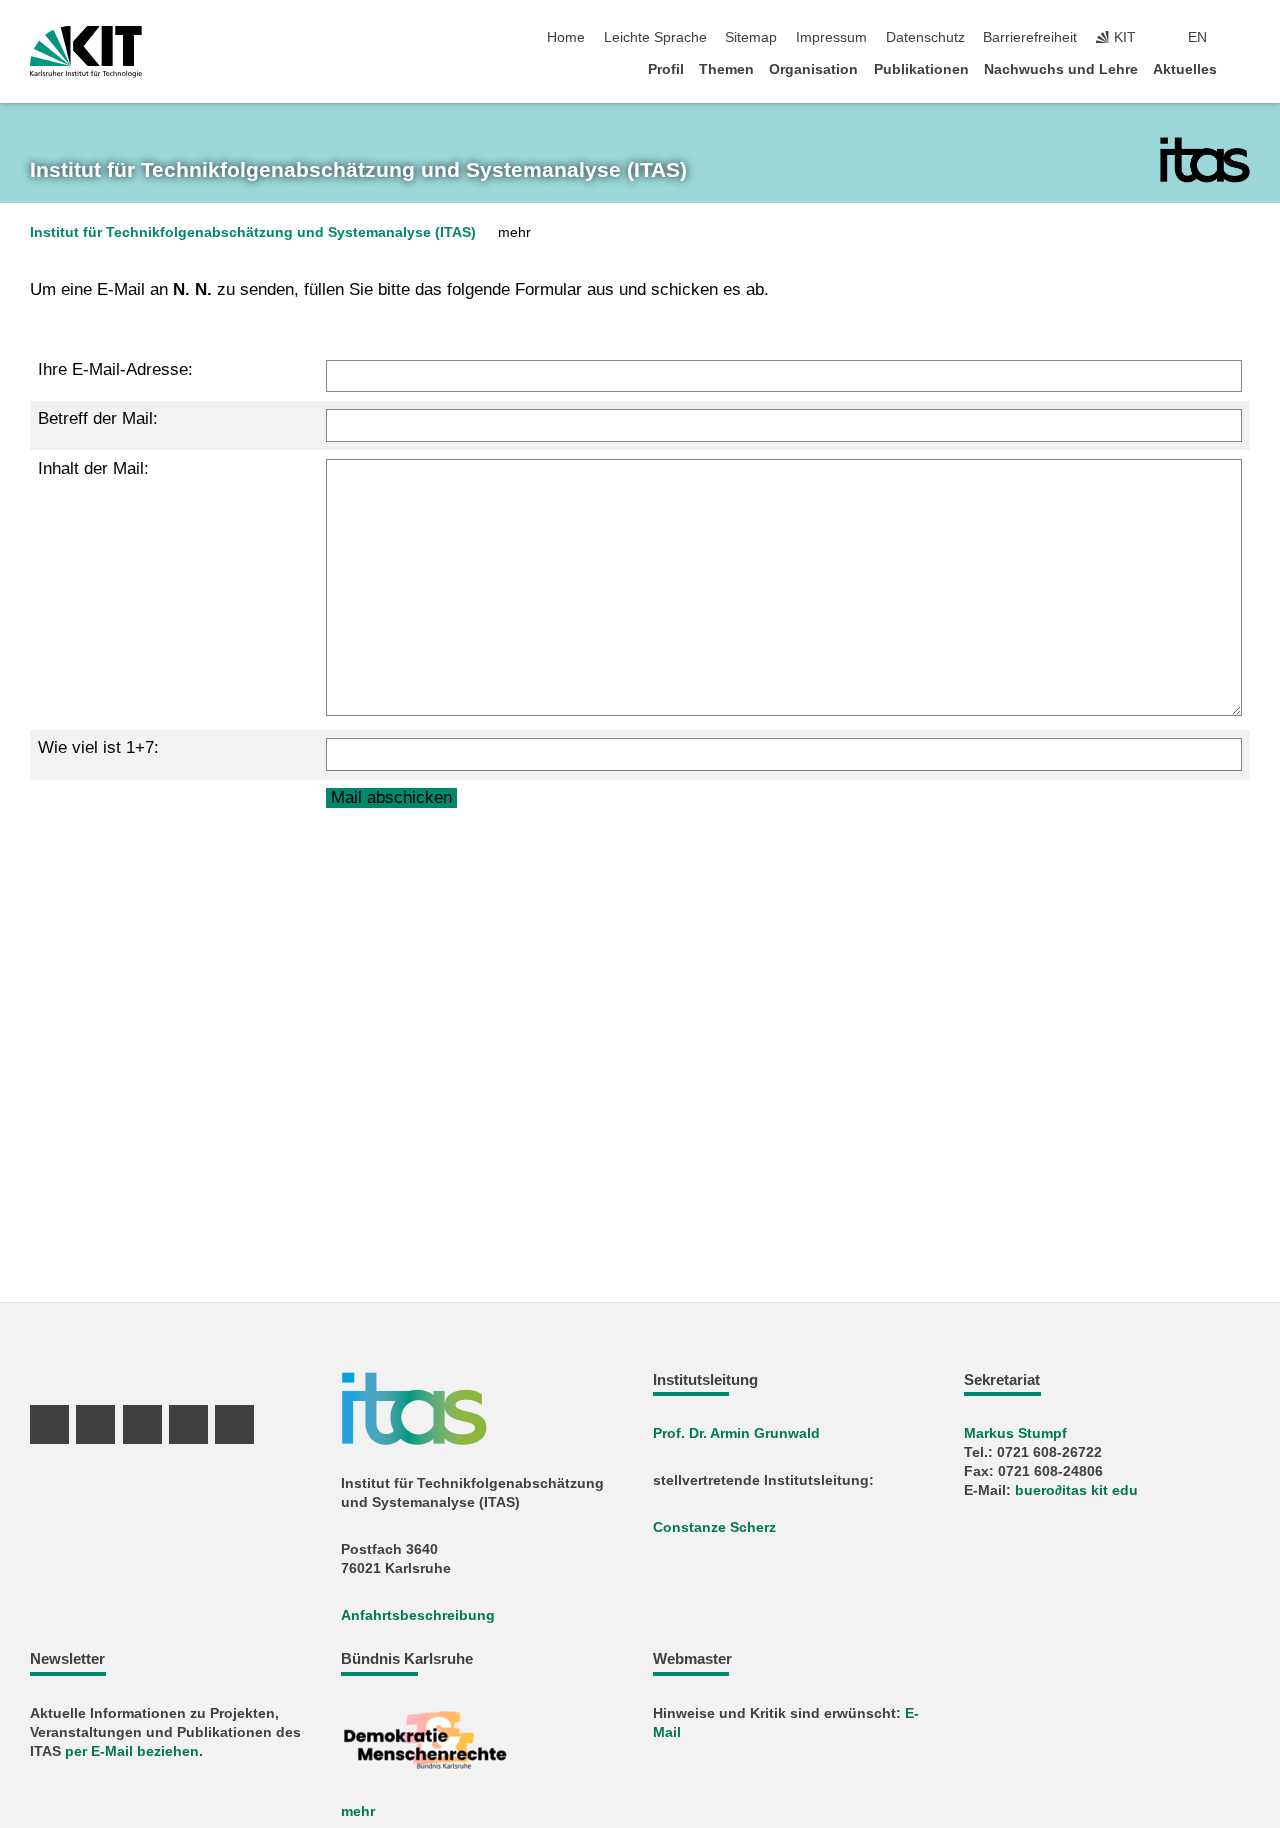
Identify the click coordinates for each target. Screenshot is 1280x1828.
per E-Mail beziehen (132, 1751)
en (1197, 37)
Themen (726, 69)
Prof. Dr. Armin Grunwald (736, 1433)
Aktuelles (1185, 69)
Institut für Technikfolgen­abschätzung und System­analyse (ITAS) (358, 170)
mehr (358, 1811)
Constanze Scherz (714, 1527)
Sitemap (751, 37)
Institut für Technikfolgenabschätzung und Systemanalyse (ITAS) (253, 232)
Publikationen (921, 69)
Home (566, 37)
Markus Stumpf (1015, 1433)
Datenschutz (925, 37)
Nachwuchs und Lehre (1061, 69)
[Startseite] (1244, 68)
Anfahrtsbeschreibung (418, 1615)
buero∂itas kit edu (1076, 1490)
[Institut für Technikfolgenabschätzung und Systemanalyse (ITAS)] (1205, 160)
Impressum (831, 37)
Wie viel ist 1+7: (98, 747)
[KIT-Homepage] (86, 52)
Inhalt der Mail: (93, 468)
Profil (666, 69)
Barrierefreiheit (1030, 37)
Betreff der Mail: (98, 418)
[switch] (1244, 38)
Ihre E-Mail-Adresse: (115, 369)
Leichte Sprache (655, 37)
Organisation (813, 69)
